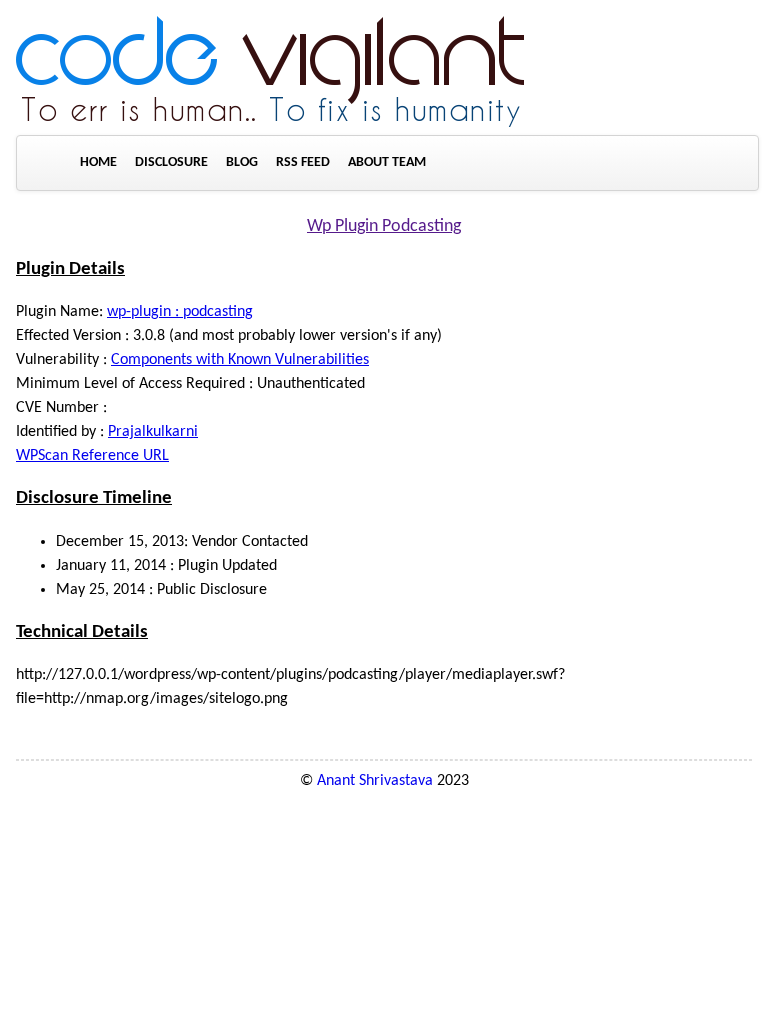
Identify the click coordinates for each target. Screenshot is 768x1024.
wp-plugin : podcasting (180, 312)
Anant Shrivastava (375, 781)
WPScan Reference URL (92, 456)
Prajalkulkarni (153, 432)
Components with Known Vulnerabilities (240, 360)
